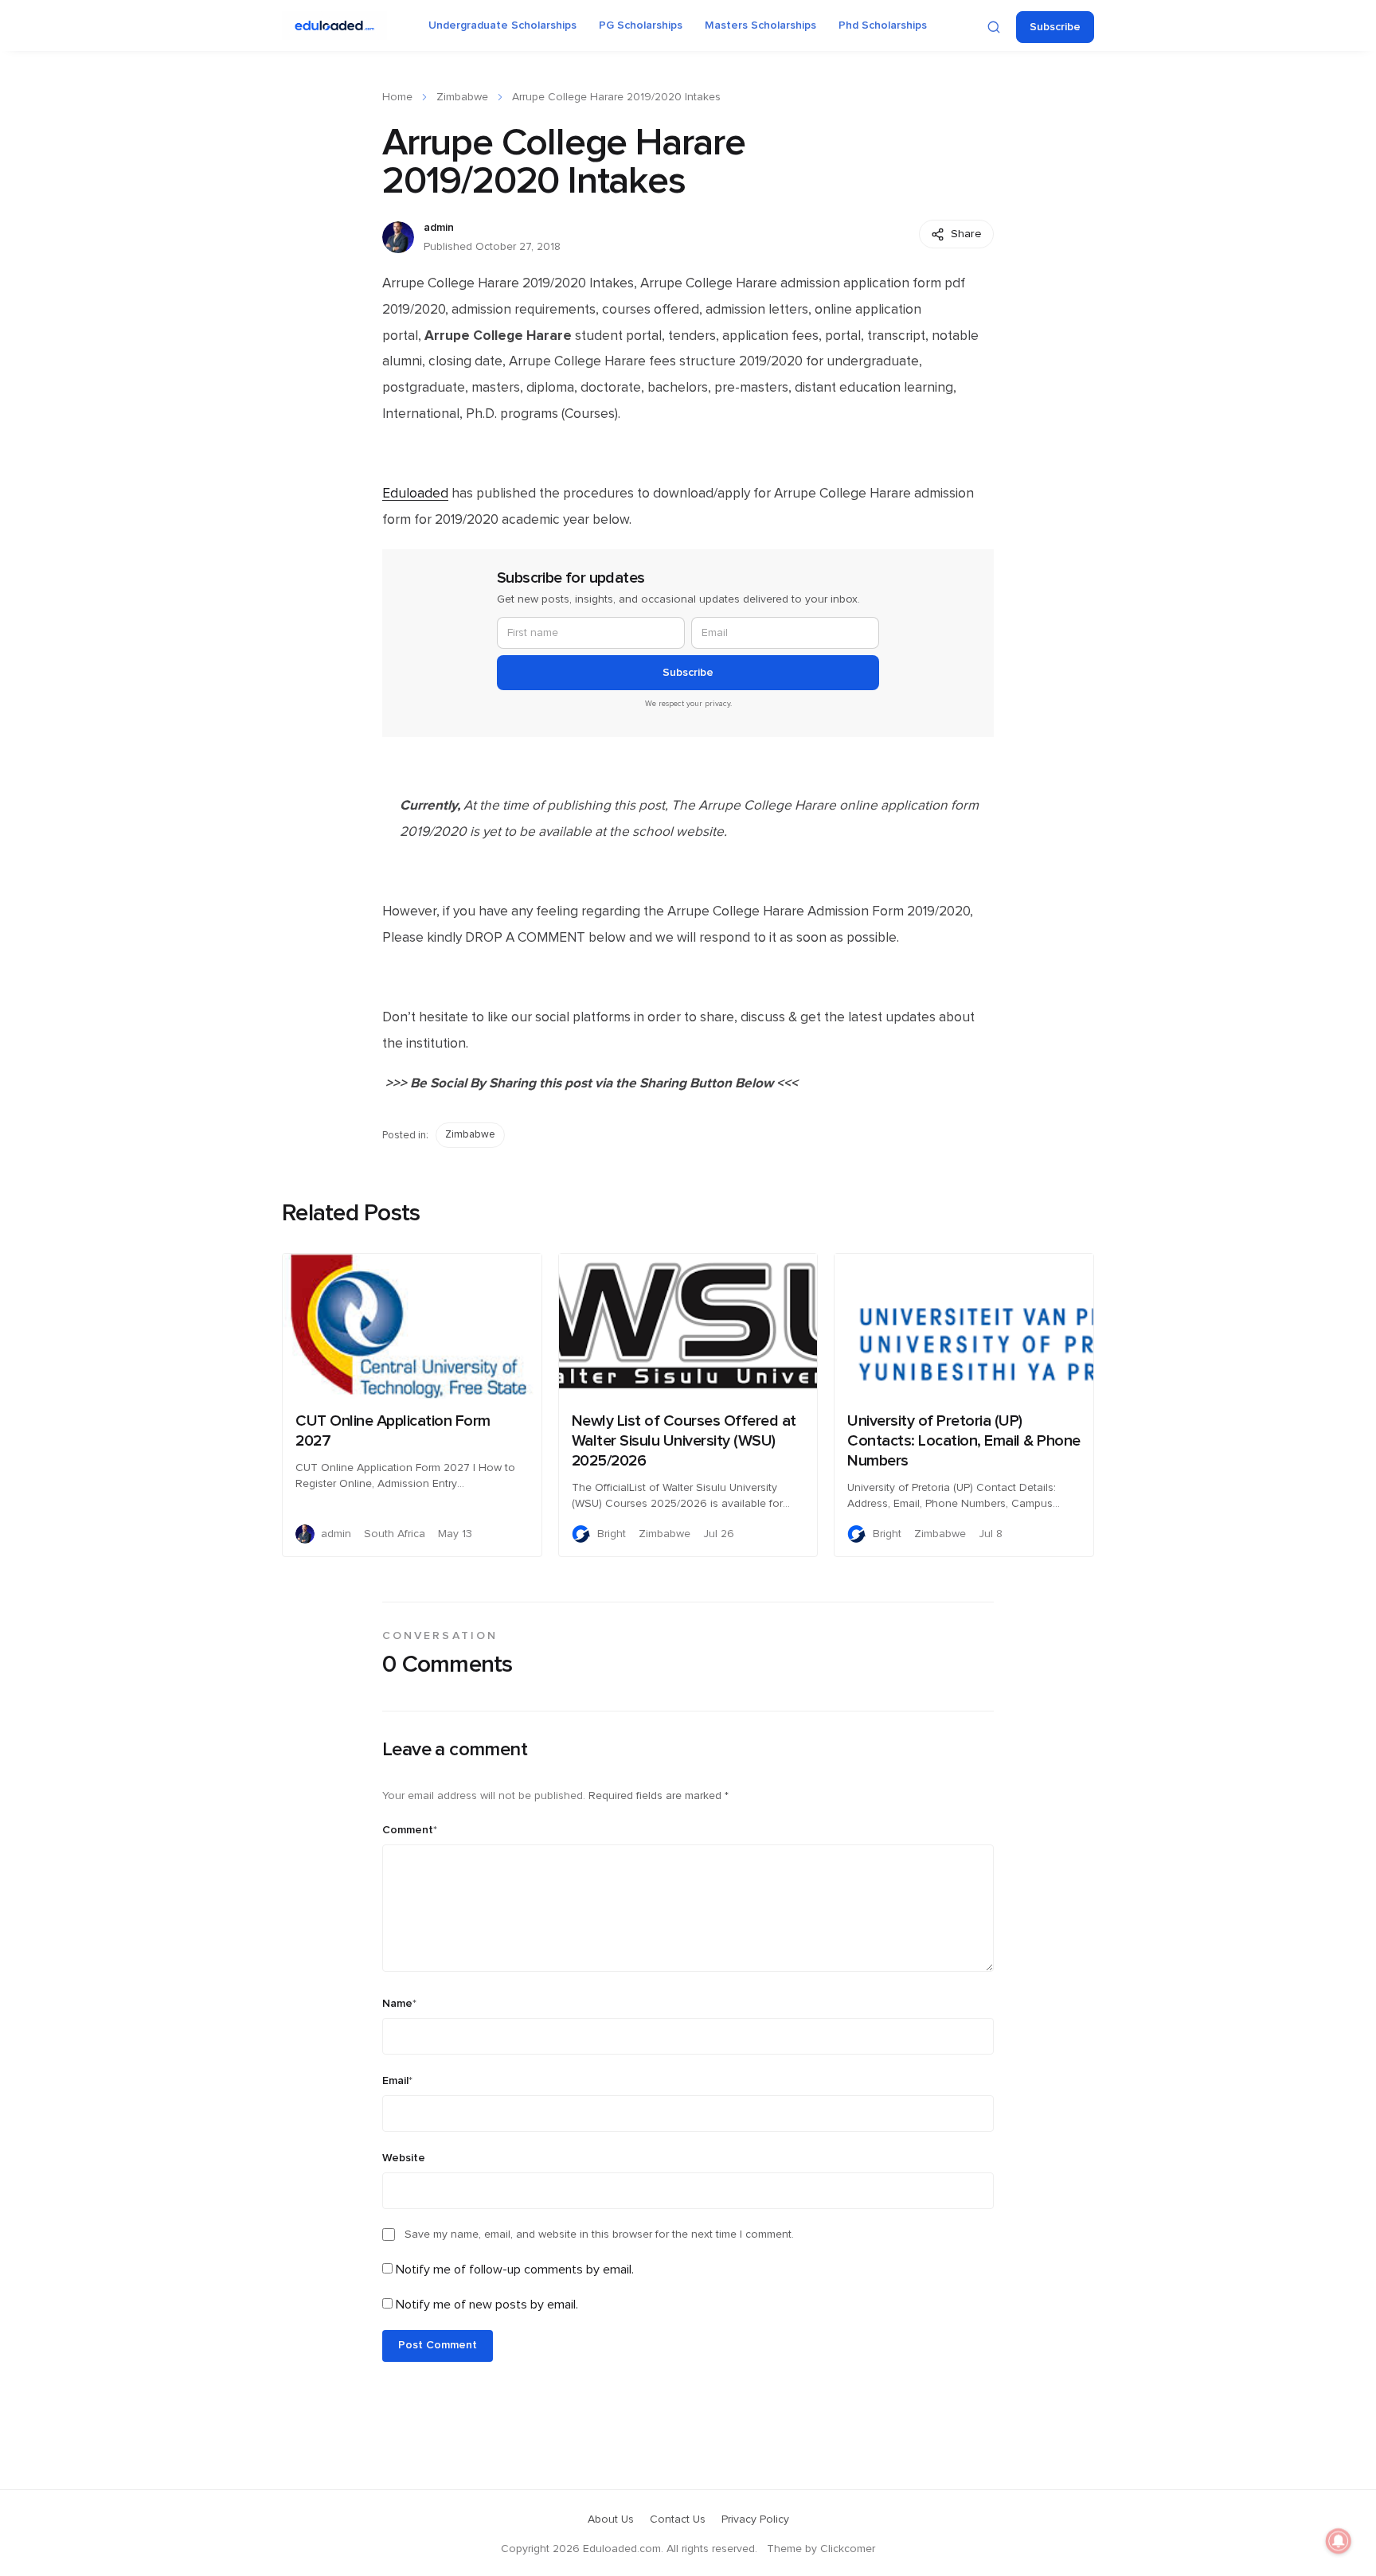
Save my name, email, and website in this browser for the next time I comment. (599, 2234)
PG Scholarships (641, 25)
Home (397, 97)
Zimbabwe (462, 97)
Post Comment (438, 2345)
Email (397, 2081)
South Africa (395, 1534)
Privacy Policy (755, 2519)
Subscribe (1055, 27)
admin (439, 228)
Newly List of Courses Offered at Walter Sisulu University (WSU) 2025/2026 (684, 1441)
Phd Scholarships (883, 25)
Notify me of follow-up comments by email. (515, 2270)
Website (404, 2158)
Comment (410, 1830)
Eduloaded (415, 494)
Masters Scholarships (760, 25)
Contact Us (678, 2519)
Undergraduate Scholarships (502, 25)
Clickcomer (848, 2549)
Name (399, 2004)
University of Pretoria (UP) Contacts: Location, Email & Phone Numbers (964, 1441)
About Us (611, 2519)
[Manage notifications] (1339, 2541)
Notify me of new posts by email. (487, 2305)
